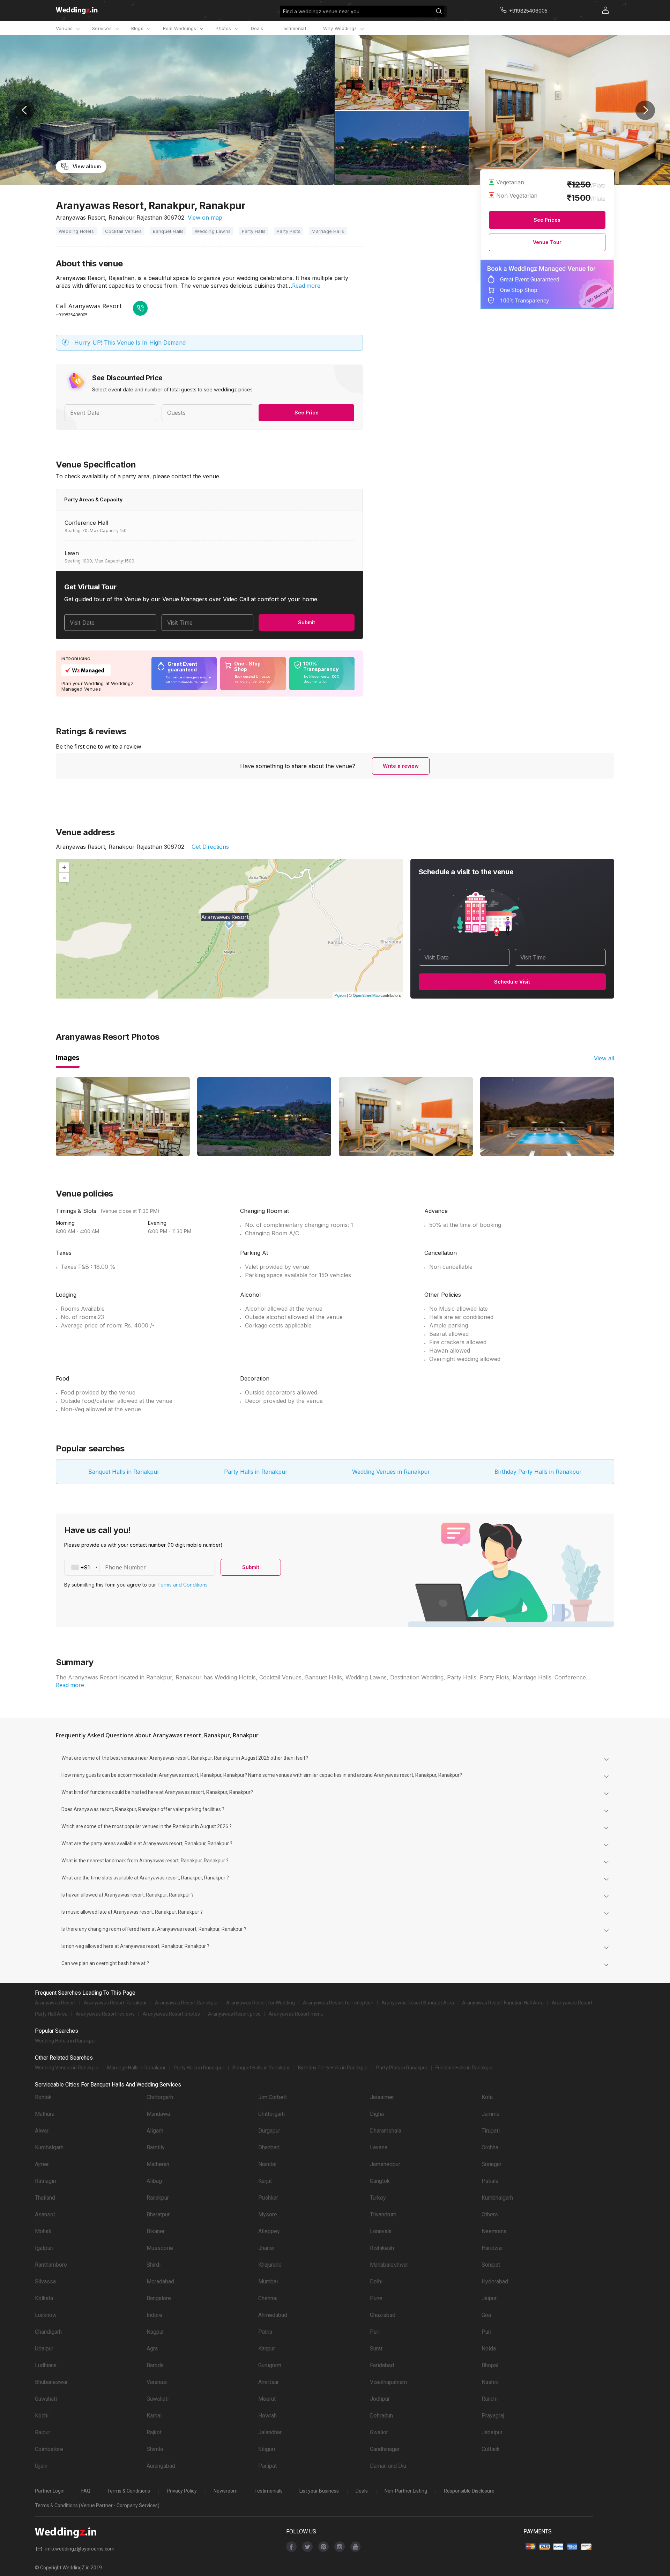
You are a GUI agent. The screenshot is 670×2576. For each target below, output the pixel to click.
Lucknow (46, 2315)
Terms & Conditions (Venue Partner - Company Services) (97, 2505)
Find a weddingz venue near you (321, 11)
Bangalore (159, 2298)
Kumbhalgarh (497, 2198)
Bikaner (156, 2231)
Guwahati (46, 2399)
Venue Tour (547, 242)
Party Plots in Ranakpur (402, 2068)
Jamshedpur (385, 2164)
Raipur (43, 2432)
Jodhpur (380, 2399)
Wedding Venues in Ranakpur (391, 1472)
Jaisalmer (382, 2097)
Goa (486, 2315)
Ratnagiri (46, 2181)
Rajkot (154, 2432)
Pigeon (340, 995)
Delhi (376, 2281)
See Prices (547, 220)
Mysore (268, 2214)
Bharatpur (158, 2214)
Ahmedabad (273, 2315)
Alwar (42, 2131)
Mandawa (158, 2114)
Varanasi (157, 2382)
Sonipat (491, 2265)
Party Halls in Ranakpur (256, 1472)
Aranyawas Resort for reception (338, 2003)
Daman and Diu (388, 2466)
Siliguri (267, 2449)
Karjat (265, 2181)
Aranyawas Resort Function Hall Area (503, 2003)
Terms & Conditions (129, 2491)
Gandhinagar (385, 2449)
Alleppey (269, 2231)
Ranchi (490, 2399)
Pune (376, 2298)
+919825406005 (72, 315)
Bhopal (490, 2365)
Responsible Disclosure (469, 2491)
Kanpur (267, 2349)
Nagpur (155, 2332)
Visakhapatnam (388, 2382)
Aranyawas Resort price (234, 2014)
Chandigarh (48, 2332)
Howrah (267, 2416)
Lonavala (381, 2231)
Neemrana (494, 2231)
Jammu (490, 2114)
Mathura (45, 2114)
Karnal (154, 2416)
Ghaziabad (383, 2315)
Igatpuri (44, 2248)
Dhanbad (269, 2147)
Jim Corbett (273, 2097)
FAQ (86, 2491)
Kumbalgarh (49, 2147)
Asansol (45, 2214)
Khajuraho (270, 2265)
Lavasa (379, 2147)
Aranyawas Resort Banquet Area (418, 2003)
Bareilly (156, 2147)
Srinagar (492, 2164)
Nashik (490, 2382)
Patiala (490, 2181)
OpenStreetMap (366, 995)
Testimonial (293, 28)
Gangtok (380, 2181)
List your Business (319, 2491)
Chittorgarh (160, 2097)
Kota (487, 2097)
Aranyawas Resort (55, 2003)
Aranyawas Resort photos (171, 2014)
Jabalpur (492, 2432)
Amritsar (269, 2382)
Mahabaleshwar (389, 2265)
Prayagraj (493, 2416)
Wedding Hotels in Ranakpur (66, 2041)
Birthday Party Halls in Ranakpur (538, 1472)
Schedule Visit (512, 982)
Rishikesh (382, 2248)
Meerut (267, 2399)
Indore (154, 2315)
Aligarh (155, 2131)
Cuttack (491, 2449)
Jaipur (489, 2298)
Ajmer (42, 2164)
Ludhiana (46, 2365)
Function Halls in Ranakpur (464, 2068)
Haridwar (492, 2248)
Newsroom (226, 2491)
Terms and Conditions (183, 1585)
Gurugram (270, 2365)
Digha (377, 2114)
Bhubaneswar (51, 2382)
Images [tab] (68, 1058)
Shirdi (154, 2265)
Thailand (45, 2198)
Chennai (268, 2298)
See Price (307, 413)
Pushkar (268, 2198)
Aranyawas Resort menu (296, 2014)
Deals (257, 28)
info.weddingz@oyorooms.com (80, 2549)
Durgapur (269, 2131)
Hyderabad (495, 2281)
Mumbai (268, 2281)
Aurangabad (161, 2466)
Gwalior (379, 2432)
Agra (152, 2349)
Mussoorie (160, 2248)
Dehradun (381, 2416)
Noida (489, 2349)
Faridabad (382, 2365)
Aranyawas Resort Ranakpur (115, 2003)
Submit (307, 622)
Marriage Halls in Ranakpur (136, 2068)
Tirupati (491, 2131)
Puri (375, 2332)
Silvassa (45, 2281)
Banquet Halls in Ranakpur (124, 1472)
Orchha (490, 2147)
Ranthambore (51, 2265)
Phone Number (125, 1567)
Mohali (43, 2231)
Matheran (158, 2164)
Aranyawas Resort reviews (105, 2014)
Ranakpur (158, 2198)
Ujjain (41, 2466)
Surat (376, 2349)
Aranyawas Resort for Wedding (260, 2003)
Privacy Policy (182, 2491)
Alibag (154, 2181)
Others (490, 2214)
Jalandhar (270, 2432)
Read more (306, 286)
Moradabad (160, 2281)
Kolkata (44, 2298)
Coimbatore (49, 2449)
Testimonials (269, 2491)
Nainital (267, 2164)
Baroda (155, 2365)
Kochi (42, 2416)
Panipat (267, 2466)
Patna (265, 2332)
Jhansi (266, 2248)
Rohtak (43, 2097)
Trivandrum (383, 2214)
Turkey (378, 2198)
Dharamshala (386, 2131)
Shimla (155, 2449)
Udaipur (44, 2349)
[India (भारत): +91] (82, 1567)
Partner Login (50, 2491)
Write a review (401, 766)
